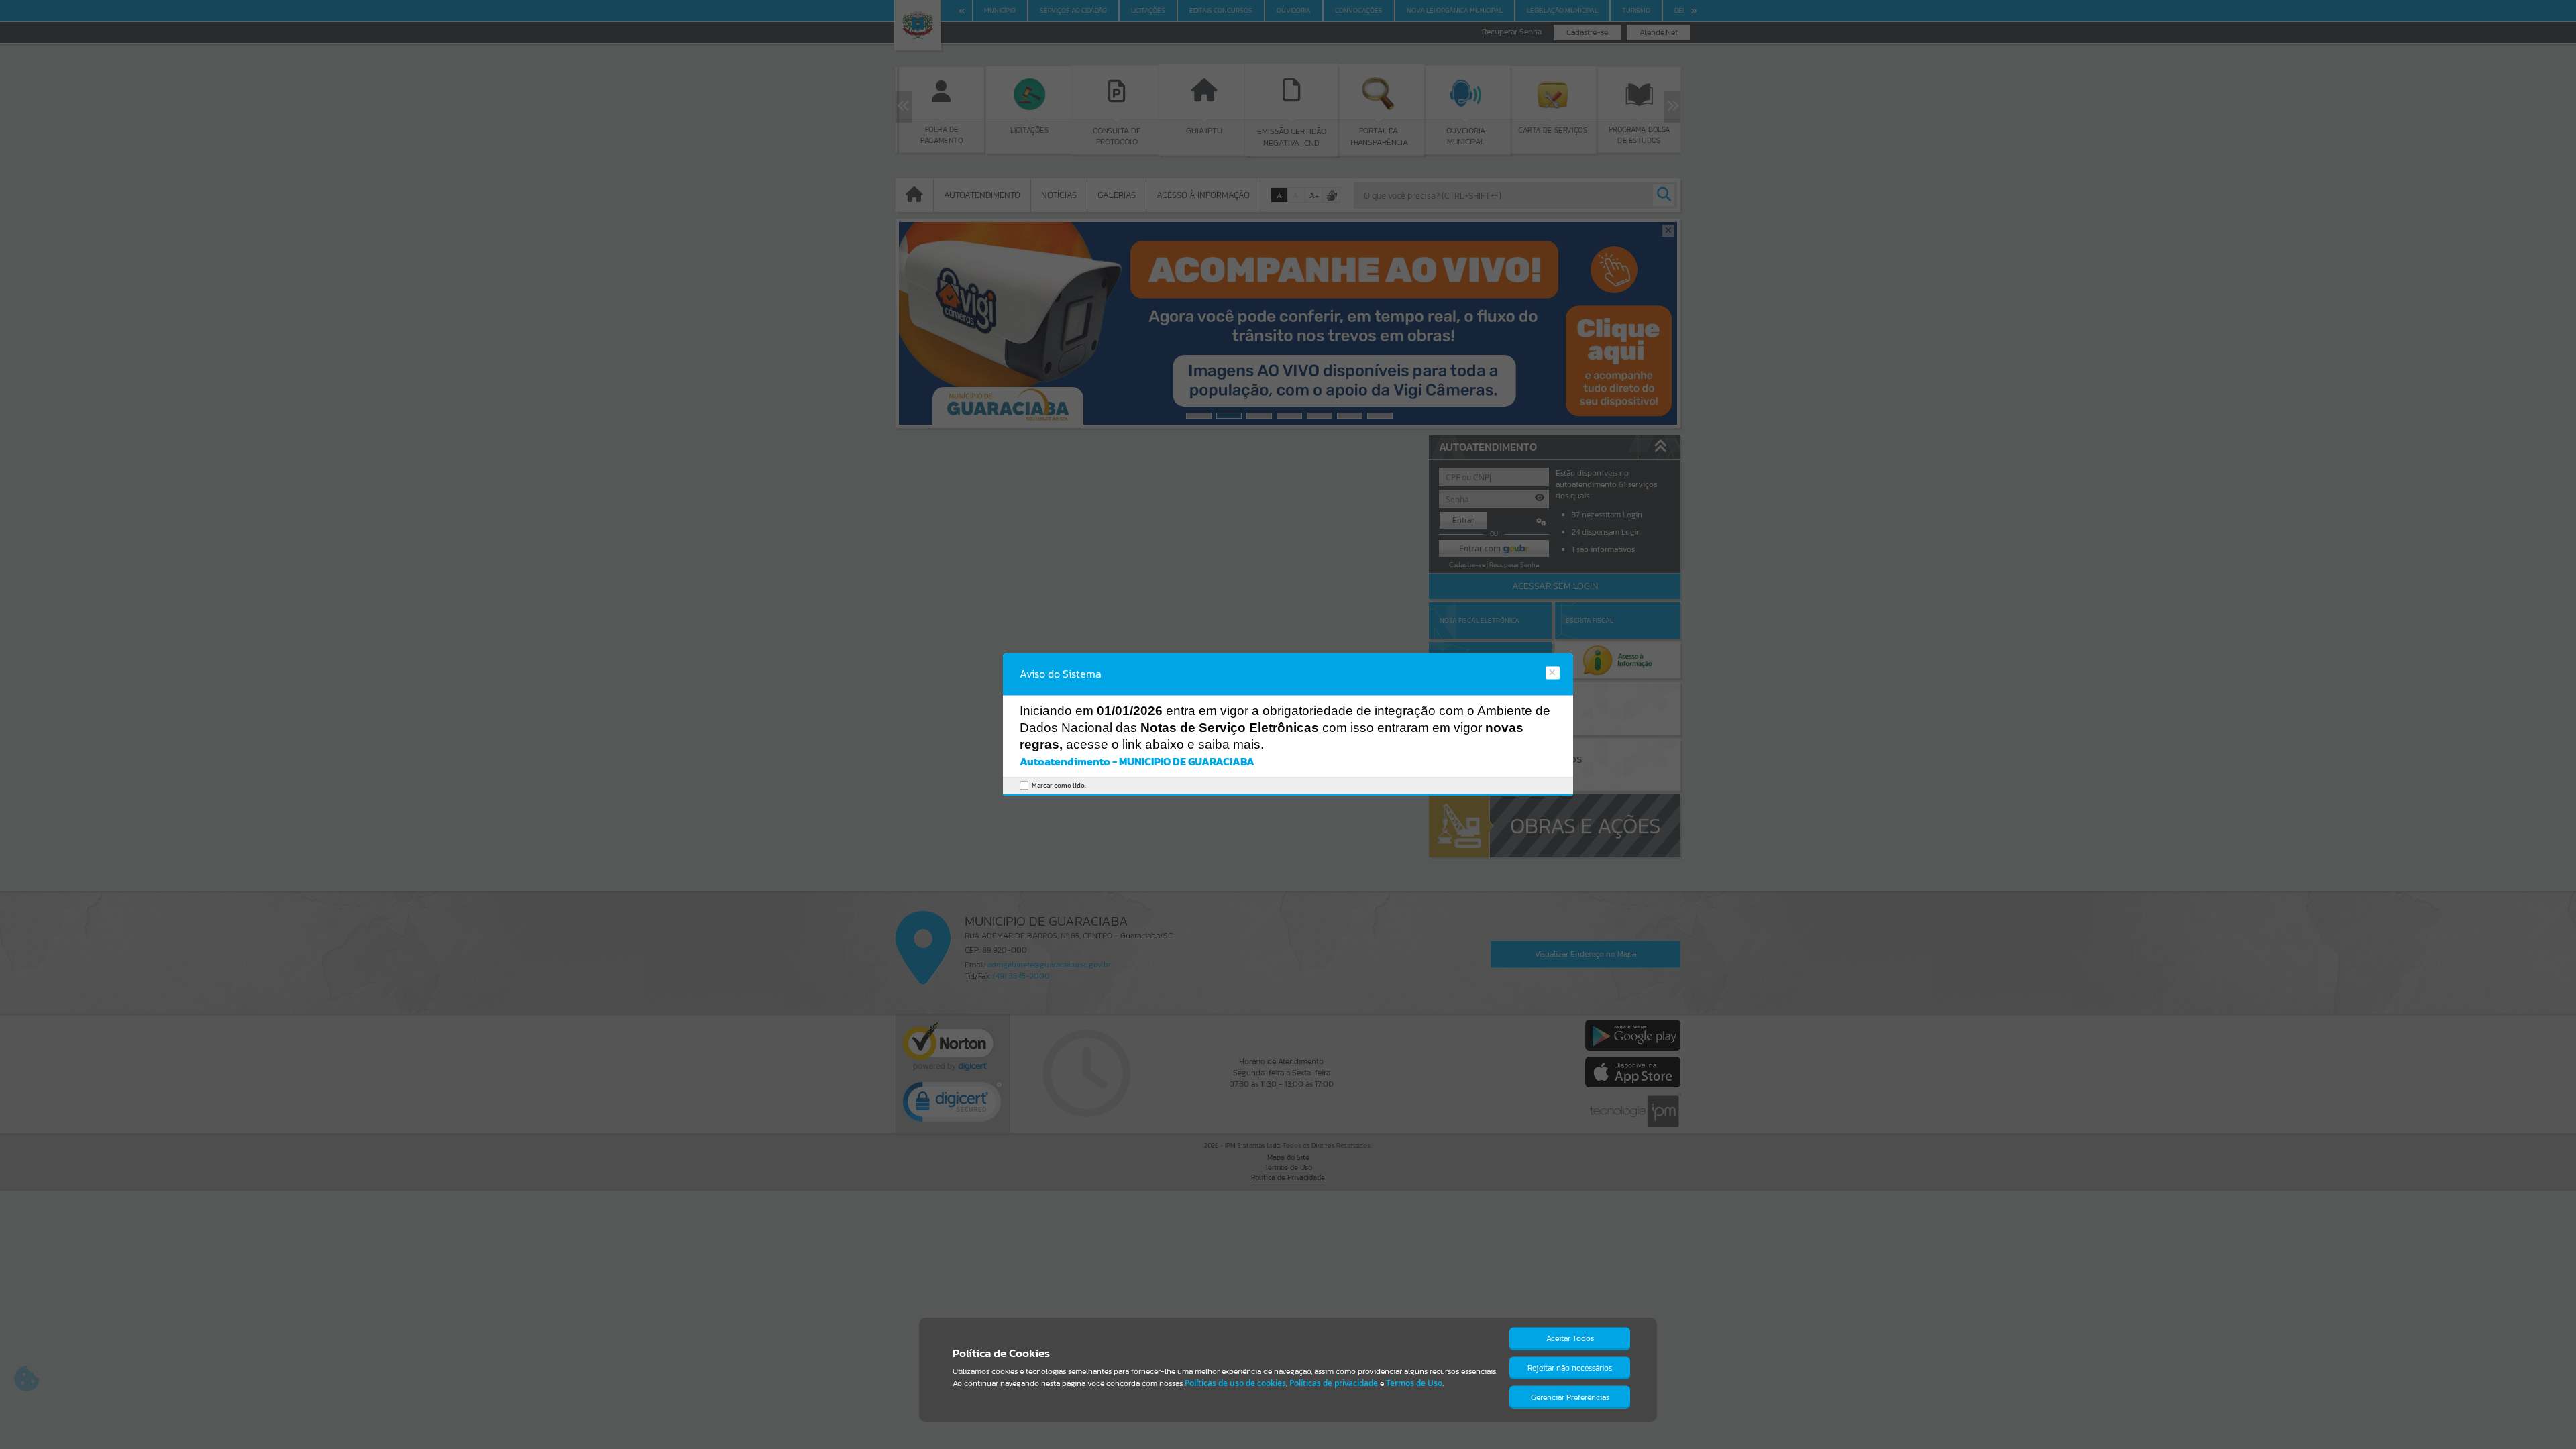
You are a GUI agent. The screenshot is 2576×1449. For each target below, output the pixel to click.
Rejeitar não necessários (1570, 1368)
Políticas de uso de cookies (1235, 1383)
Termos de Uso (1414, 1383)
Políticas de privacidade (1334, 1383)
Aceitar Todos (1570, 1338)
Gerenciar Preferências (1570, 1397)
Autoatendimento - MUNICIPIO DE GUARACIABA (1137, 761)
